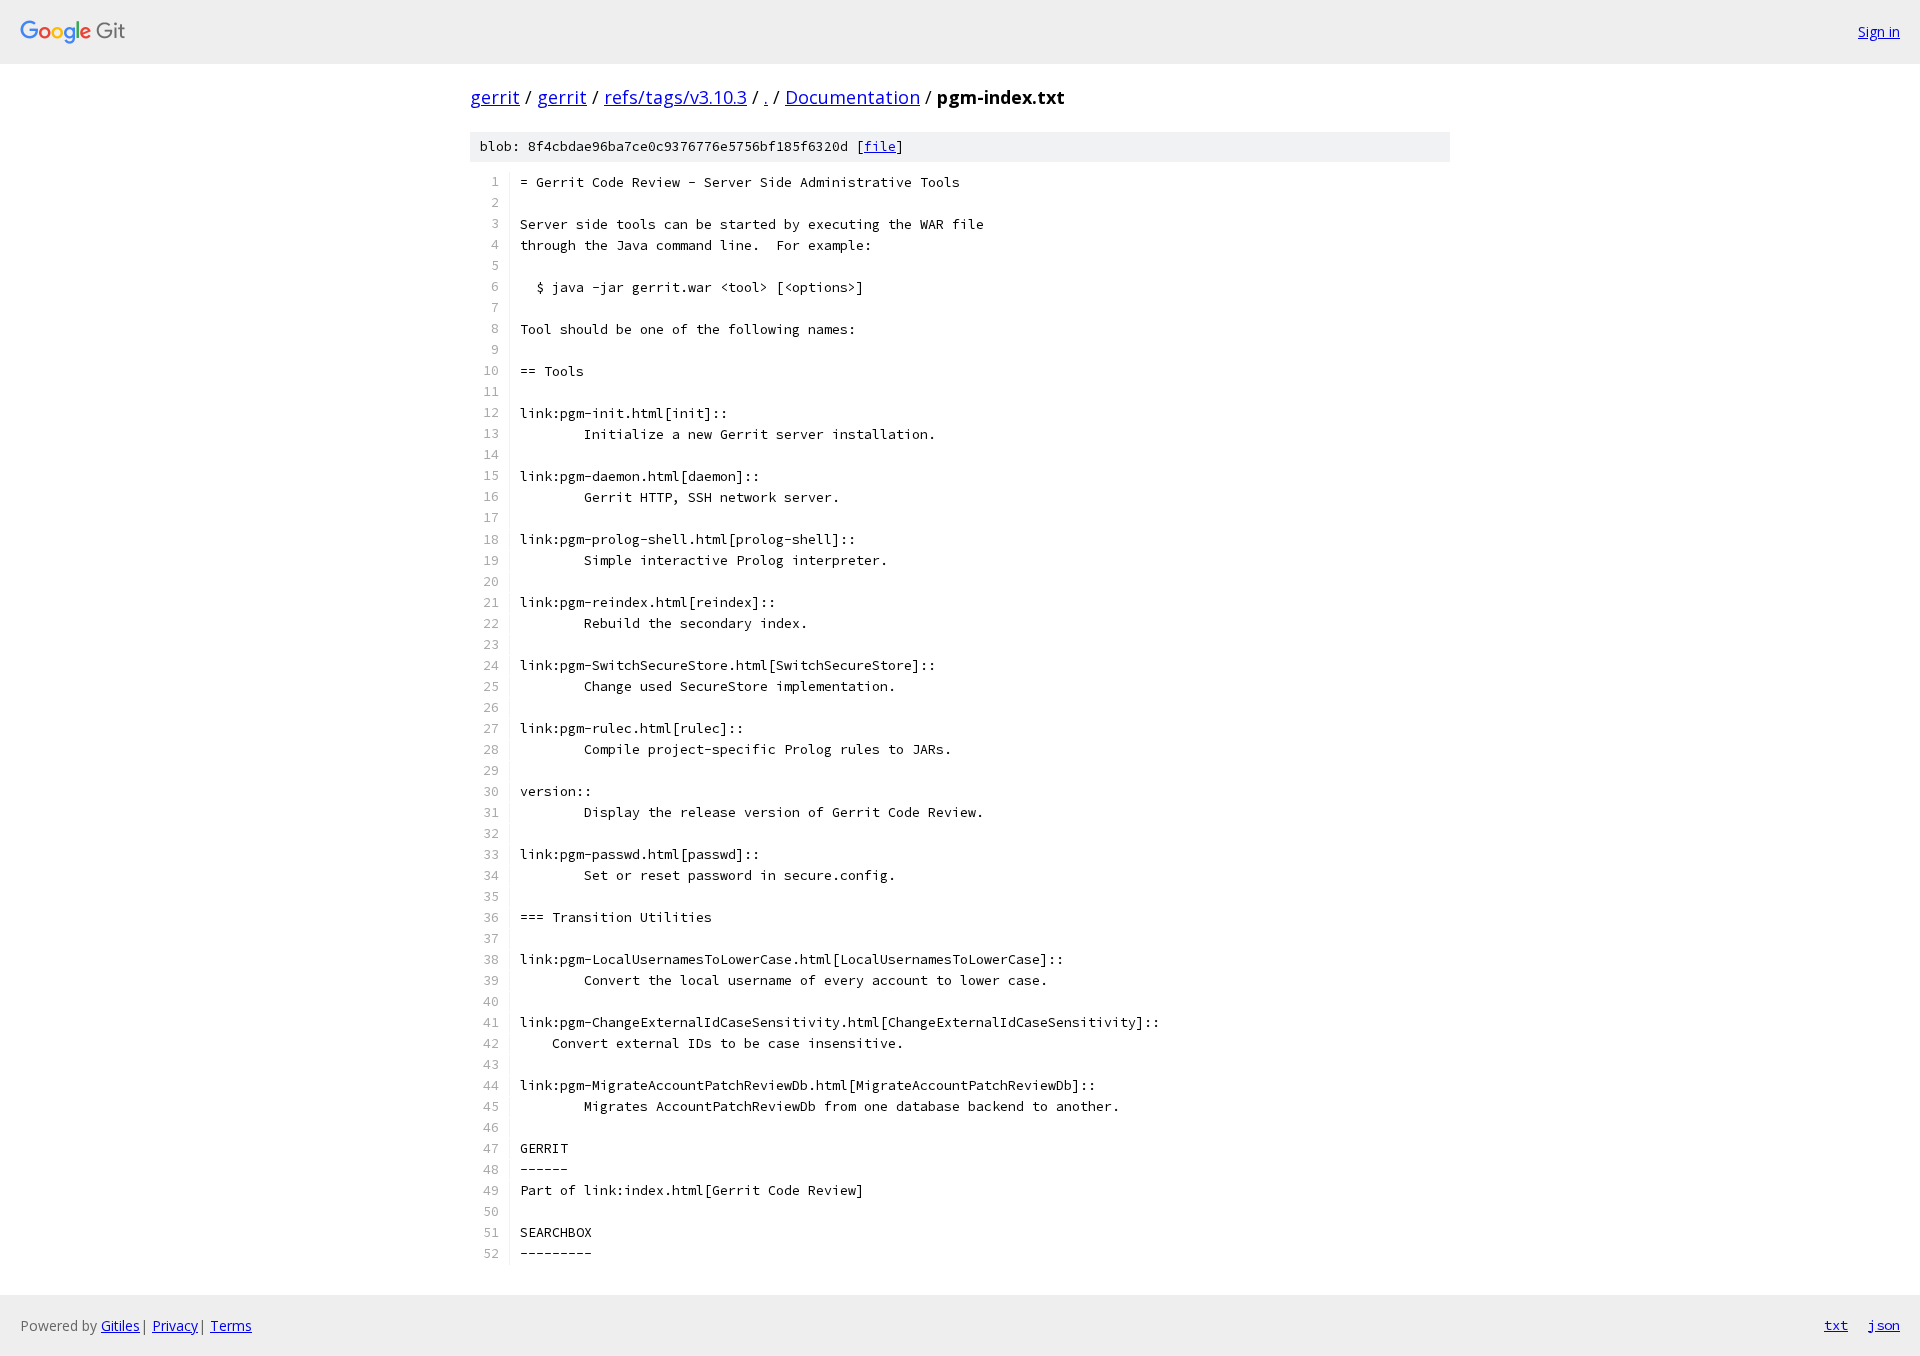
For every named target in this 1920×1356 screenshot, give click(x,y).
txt (1836, 1325)
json (1884, 1325)
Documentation (852, 97)
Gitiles (120, 1325)
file (880, 146)
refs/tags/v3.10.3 (675, 97)
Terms (231, 1325)
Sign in (1879, 31)
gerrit (495, 97)
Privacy (175, 1325)
